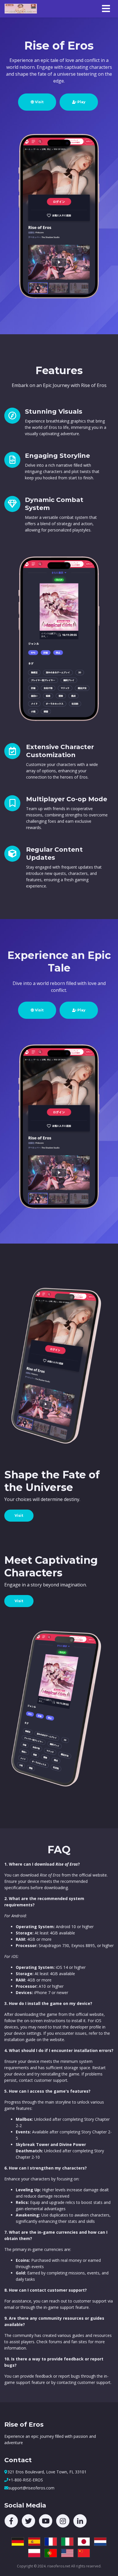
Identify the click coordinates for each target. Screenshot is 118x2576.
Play (81, 102)
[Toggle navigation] (106, 9)
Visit (39, 102)
